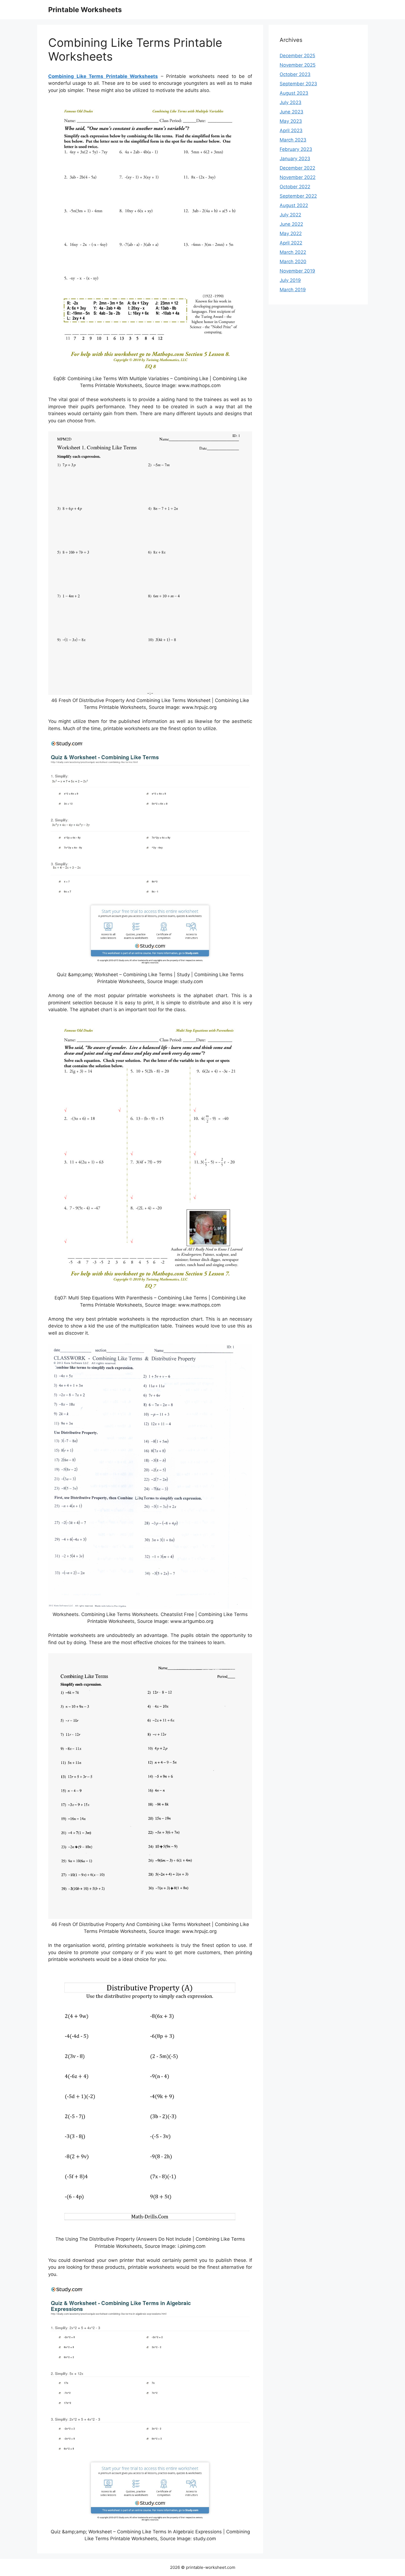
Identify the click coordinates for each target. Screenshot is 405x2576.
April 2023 (291, 130)
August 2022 (294, 205)
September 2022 (298, 196)
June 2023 (291, 112)
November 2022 (298, 177)
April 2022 (291, 243)
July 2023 (291, 102)
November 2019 (297, 271)
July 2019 (290, 280)
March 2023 (293, 140)
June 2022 (291, 224)
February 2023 (296, 149)
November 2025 (298, 65)
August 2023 (294, 93)
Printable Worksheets (85, 10)
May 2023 (291, 121)
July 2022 (290, 215)
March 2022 (293, 252)
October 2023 (295, 74)
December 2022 (297, 168)
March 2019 (293, 290)
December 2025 (297, 56)
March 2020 (293, 262)
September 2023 (298, 84)
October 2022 (295, 187)
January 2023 (295, 159)
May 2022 (291, 233)
